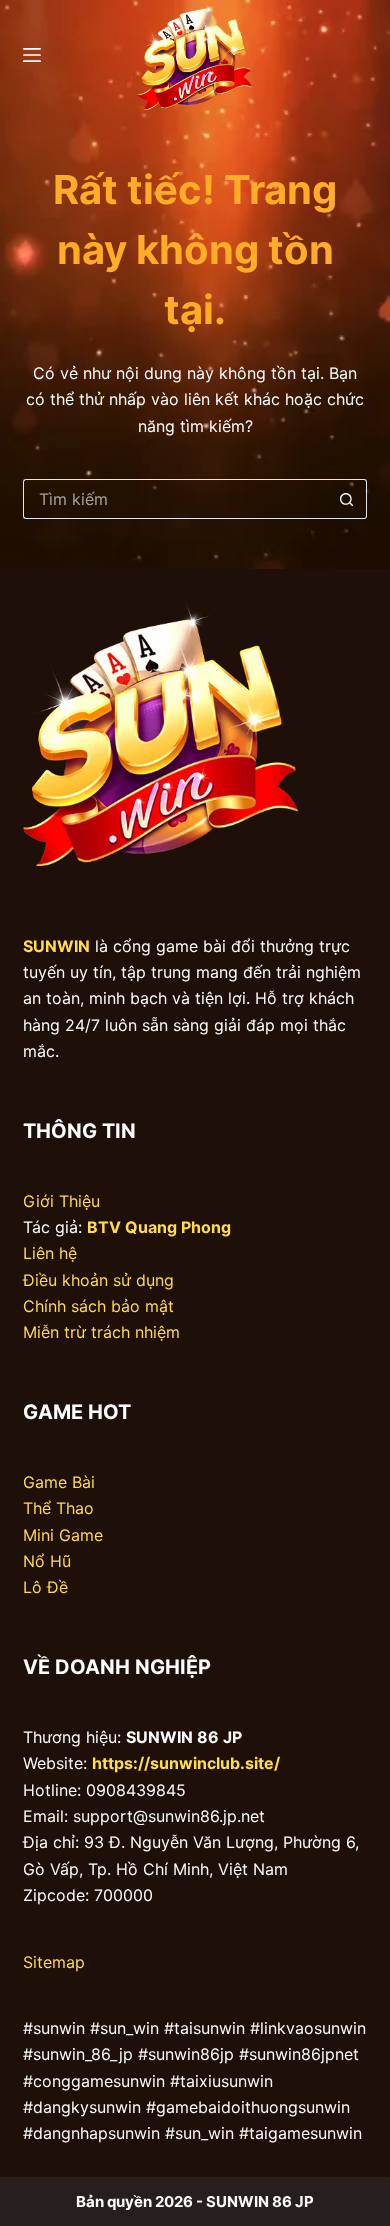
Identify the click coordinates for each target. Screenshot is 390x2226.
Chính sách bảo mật (98, 1306)
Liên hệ (50, 1253)
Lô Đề (45, 1587)
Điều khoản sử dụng (98, 1280)
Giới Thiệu (61, 1201)
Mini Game (63, 1535)
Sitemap (54, 1962)
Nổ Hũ (47, 1561)
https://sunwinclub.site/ (186, 1763)
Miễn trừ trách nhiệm (101, 1332)
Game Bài (59, 1482)
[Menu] (32, 55)
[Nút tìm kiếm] (347, 499)
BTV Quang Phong (159, 1227)
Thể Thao (58, 1508)
